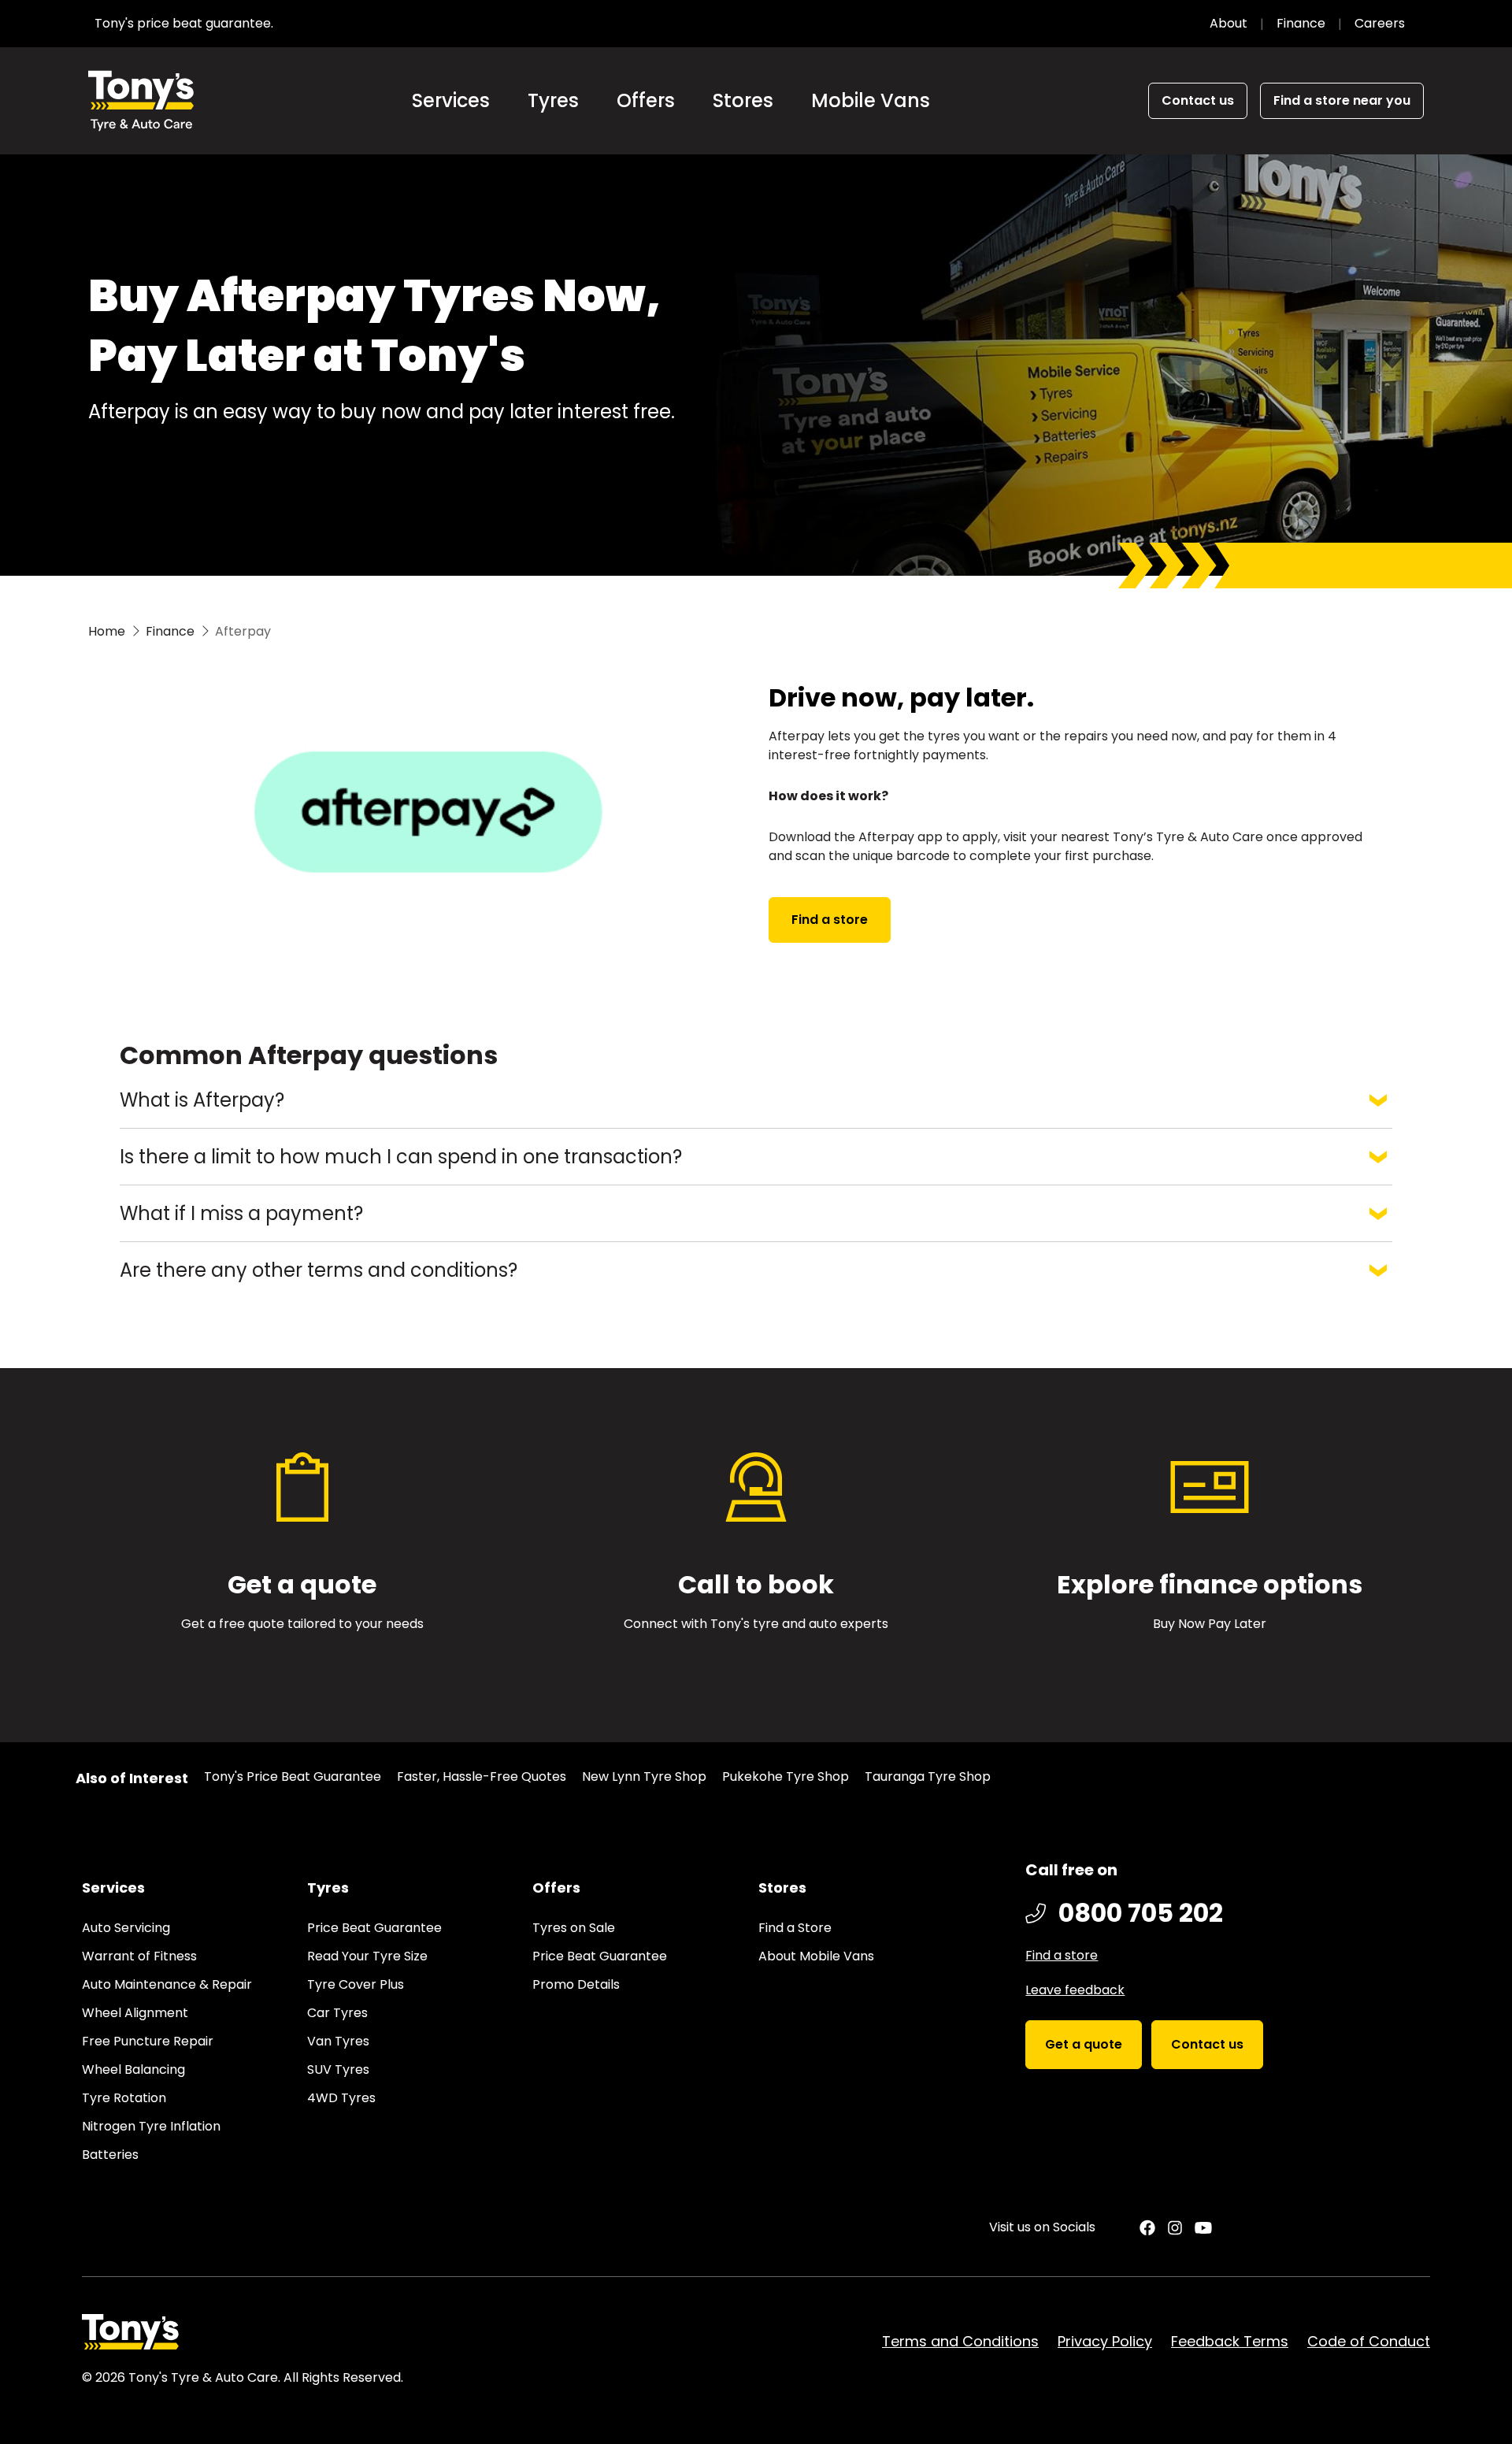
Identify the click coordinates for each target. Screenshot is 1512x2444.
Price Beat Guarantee (374, 1928)
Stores (743, 100)
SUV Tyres (338, 2069)
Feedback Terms (1230, 2341)
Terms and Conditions (960, 2341)
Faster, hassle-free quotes (482, 1776)
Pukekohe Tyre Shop (786, 1776)
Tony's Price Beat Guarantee (293, 1776)
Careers (1380, 23)
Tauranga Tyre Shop (928, 1776)
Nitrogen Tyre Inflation (151, 2126)
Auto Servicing (126, 1928)
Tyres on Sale (574, 1928)
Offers (646, 100)
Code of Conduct (1369, 2341)
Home (107, 631)
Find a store (830, 920)
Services (451, 100)
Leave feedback (1075, 1990)
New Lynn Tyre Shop (644, 1776)
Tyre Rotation (124, 2098)
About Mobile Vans (816, 1956)
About (1228, 23)
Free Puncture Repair (148, 2041)
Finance (1301, 23)
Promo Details (576, 1984)
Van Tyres (338, 2041)
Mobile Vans (871, 100)
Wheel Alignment (135, 2013)
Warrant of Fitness (139, 1956)
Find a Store (795, 1928)
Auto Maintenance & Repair (167, 1984)
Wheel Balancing (133, 2069)
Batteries (110, 2155)
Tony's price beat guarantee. (184, 23)
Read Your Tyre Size (367, 1956)
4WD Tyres (341, 2098)
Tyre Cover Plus (356, 1984)
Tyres (553, 100)
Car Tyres (337, 2013)
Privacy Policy (1105, 2341)
